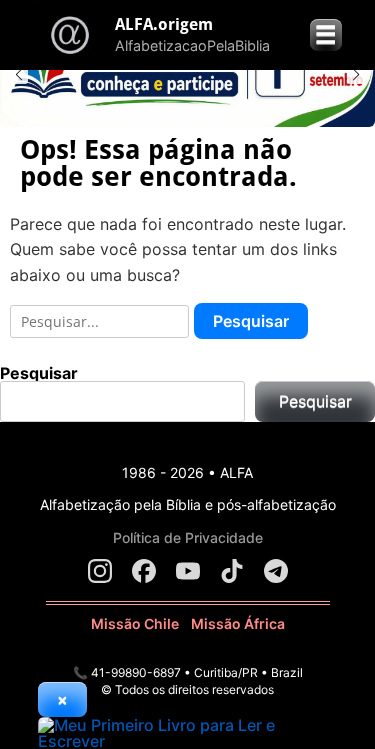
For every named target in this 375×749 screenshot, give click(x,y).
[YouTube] (188, 571)
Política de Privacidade (188, 537)
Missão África (238, 623)
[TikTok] (232, 571)
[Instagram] (100, 571)
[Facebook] (144, 571)
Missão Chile (135, 623)
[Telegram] (276, 571)
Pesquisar (39, 373)
